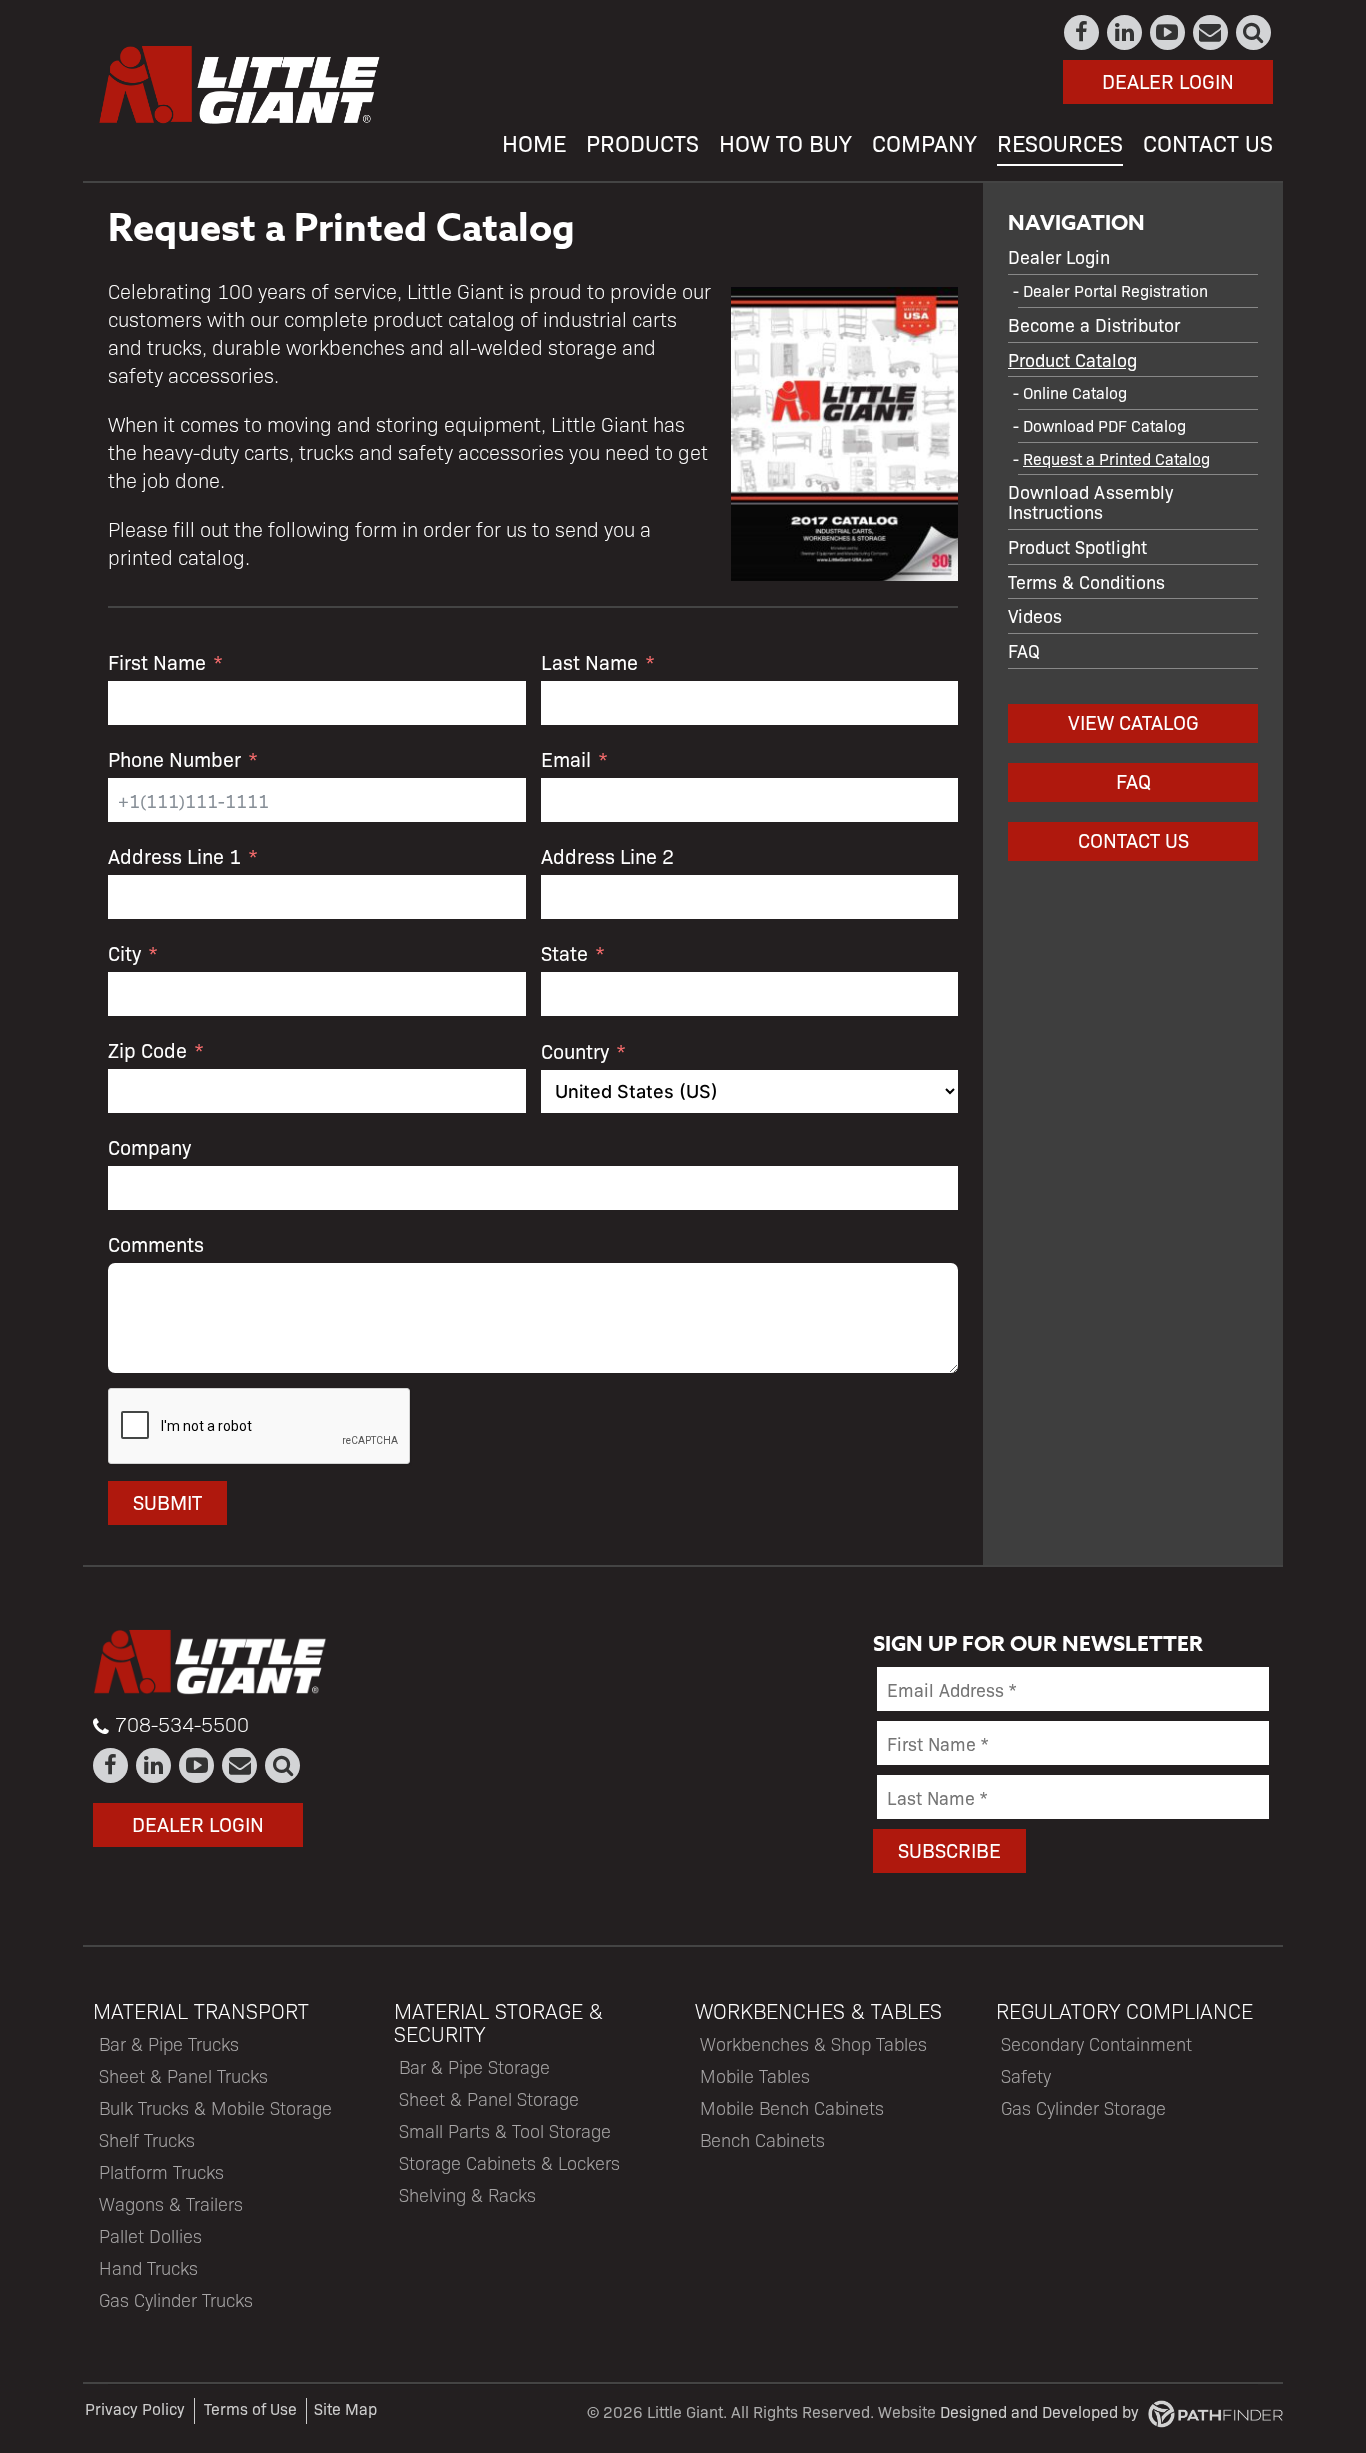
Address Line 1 (174, 855)
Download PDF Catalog (1104, 425)
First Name (157, 661)
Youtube (1168, 32)
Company (149, 1146)
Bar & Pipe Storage (474, 2066)
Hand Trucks (148, 2267)
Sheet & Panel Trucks (183, 2075)
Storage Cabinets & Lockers (509, 2162)
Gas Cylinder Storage (1083, 2107)
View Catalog (1133, 721)
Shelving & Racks (467, 2194)
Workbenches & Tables (818, 2010)
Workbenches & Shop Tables (813, 2043)
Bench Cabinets (762, 2139)
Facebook (1082, 32)
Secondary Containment (1096, 2043)
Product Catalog (1072, 359)
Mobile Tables (755, 2075)
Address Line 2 (607, 855)
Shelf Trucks (147, 2139)
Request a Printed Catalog (1116, 458)
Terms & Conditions (1086, 581)
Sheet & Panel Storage (489, 2098)
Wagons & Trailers (171, 2203)
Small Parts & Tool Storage (505, 2130)
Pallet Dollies (150, 2235)
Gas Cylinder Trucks (176, 2299)
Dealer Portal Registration (1115, 290)
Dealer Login (1168, 80)
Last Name (589, 661)
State (564, 952)
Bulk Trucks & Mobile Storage (215, 2107)
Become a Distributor (1094, 324)
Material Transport (201, 2010)
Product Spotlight (1077, 546)
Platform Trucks (161, 2171)
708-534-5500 (182, 1724)
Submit (167, 1501)
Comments (156, 1243)
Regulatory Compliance (1124, 2010)
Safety (1026, 2075)
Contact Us (1211, 32)
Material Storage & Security (498, 2022)
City (124, 952)
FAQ (1024, 650)
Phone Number (174, 758)
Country (575, 1050)
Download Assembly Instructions (1090, 501)
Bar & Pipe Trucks (169, 2043)
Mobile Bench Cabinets (792, 2107)
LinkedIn (1125, 32)
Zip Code (147, 1049)
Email (566, 758)
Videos (1035, 615)
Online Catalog (1075, 392)
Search (1254, 32)
